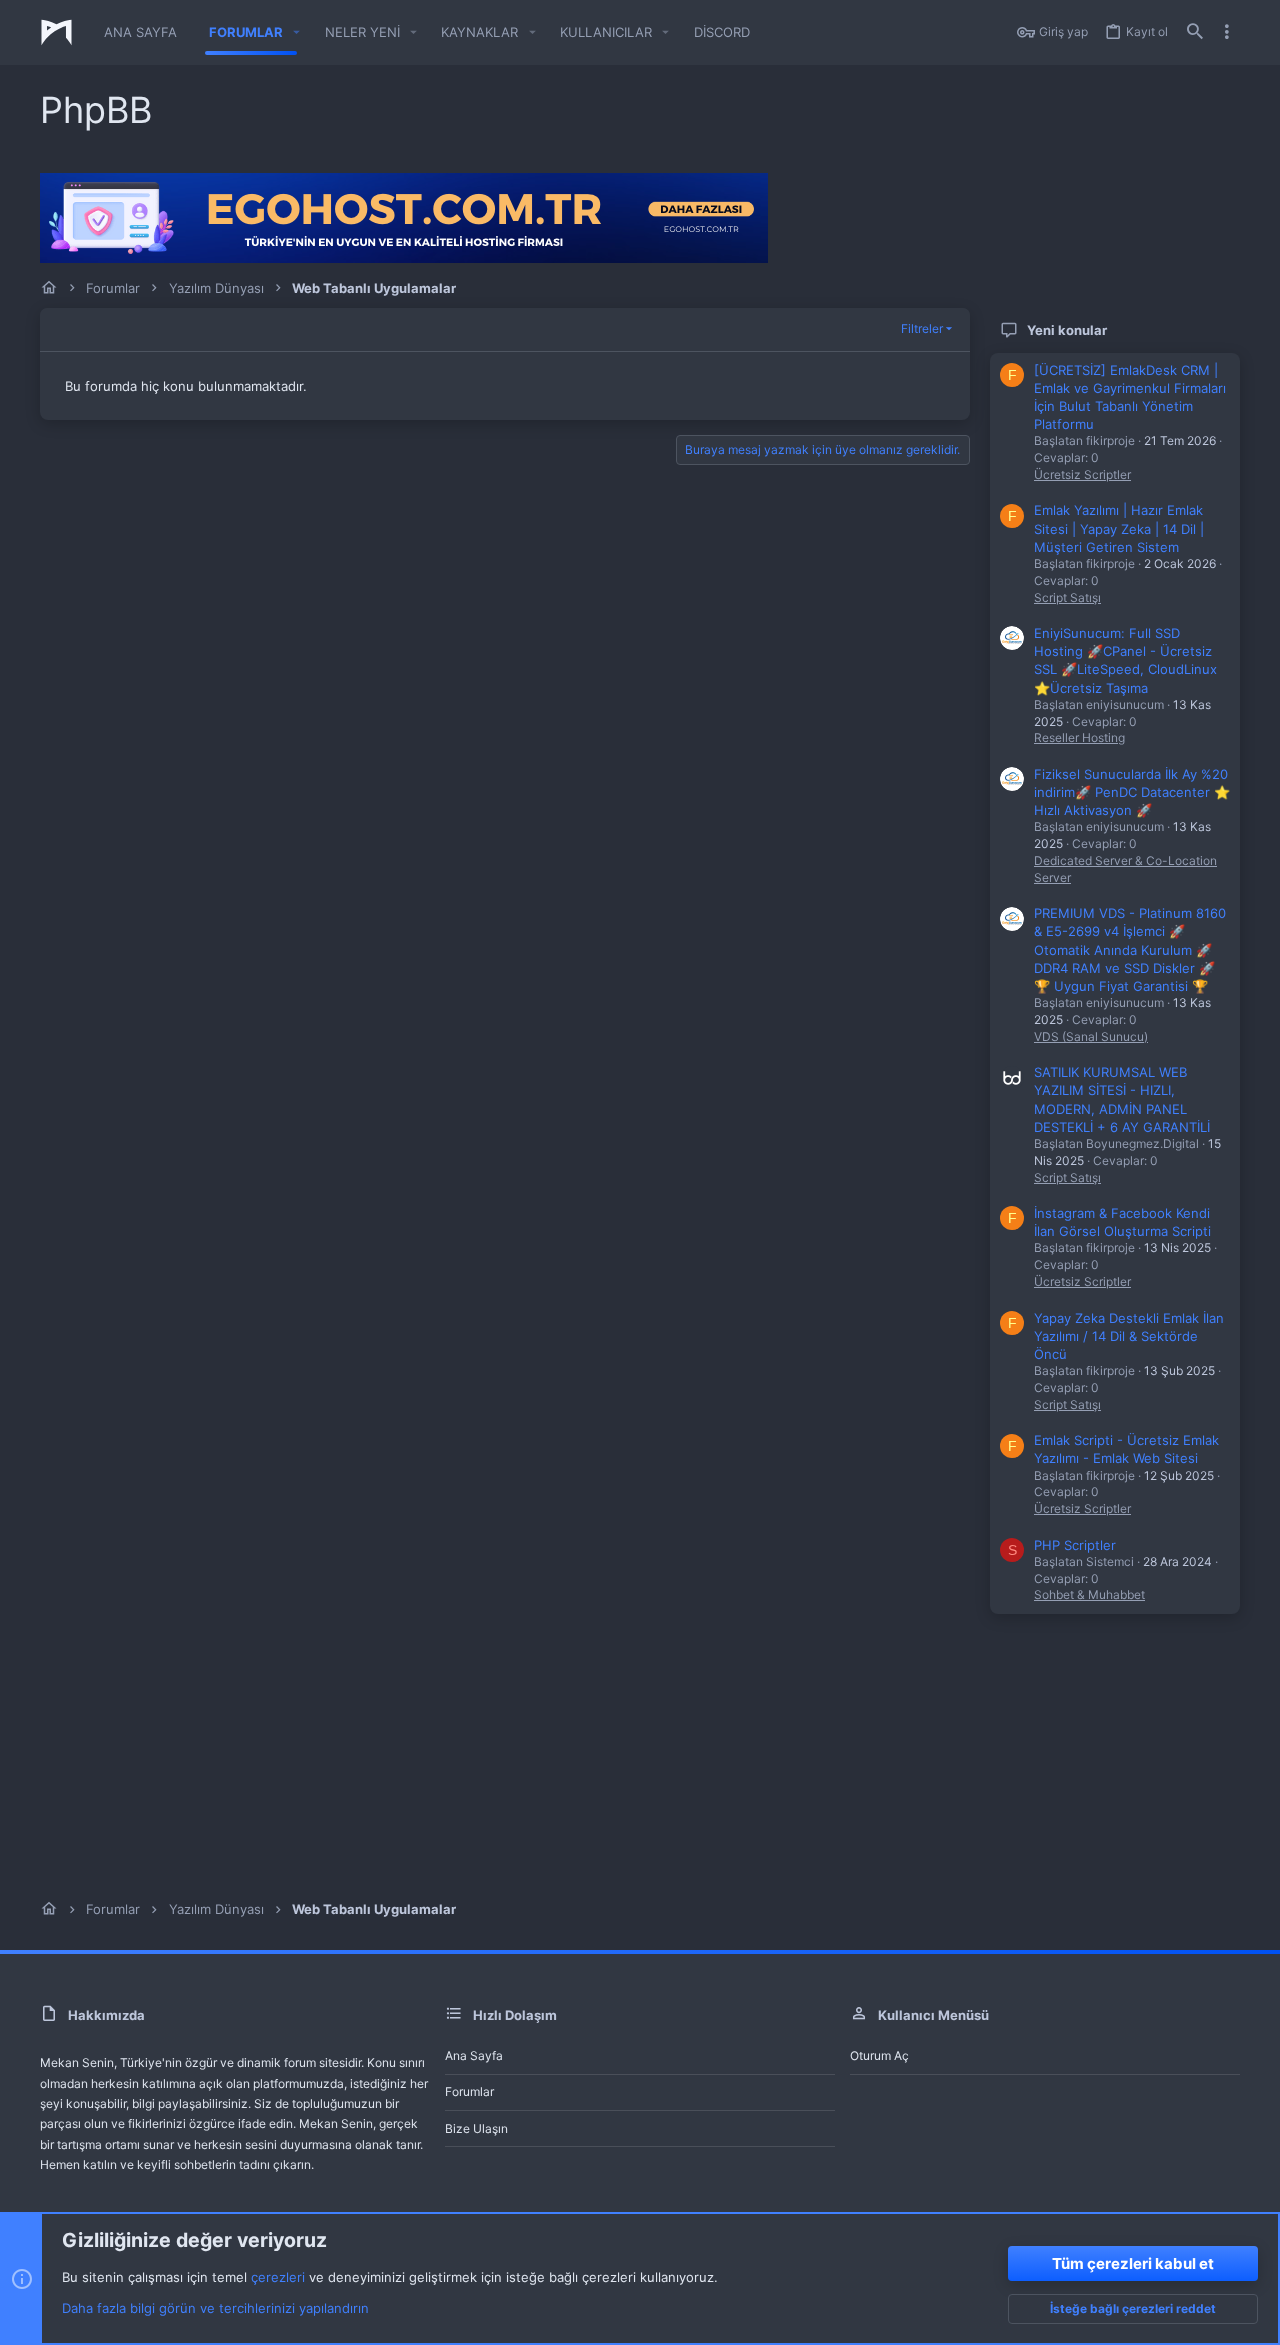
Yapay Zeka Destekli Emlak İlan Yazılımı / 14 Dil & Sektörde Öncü (1129, 1336)
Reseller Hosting (1079, 737)
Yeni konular (1067, 330)
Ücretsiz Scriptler (1082, 474)
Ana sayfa (474, 2055)
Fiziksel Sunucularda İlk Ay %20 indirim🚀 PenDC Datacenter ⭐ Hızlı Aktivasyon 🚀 (1132, 792)
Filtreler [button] (922, 328)
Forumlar (469, 2091)
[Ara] (1195, 32)
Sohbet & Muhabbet (1089, 1594)
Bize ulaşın (476, 2128)
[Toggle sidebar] (1227, 32)
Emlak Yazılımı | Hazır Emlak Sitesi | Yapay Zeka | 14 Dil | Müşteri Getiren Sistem (1119, 528)
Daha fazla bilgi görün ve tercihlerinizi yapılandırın (215, 2308)
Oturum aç (879, 2055)
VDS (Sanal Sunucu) (1091, 1036)
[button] (297, 32)
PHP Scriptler (1075, 1545)
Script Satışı (1067, 597)
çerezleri (278, 2277)
